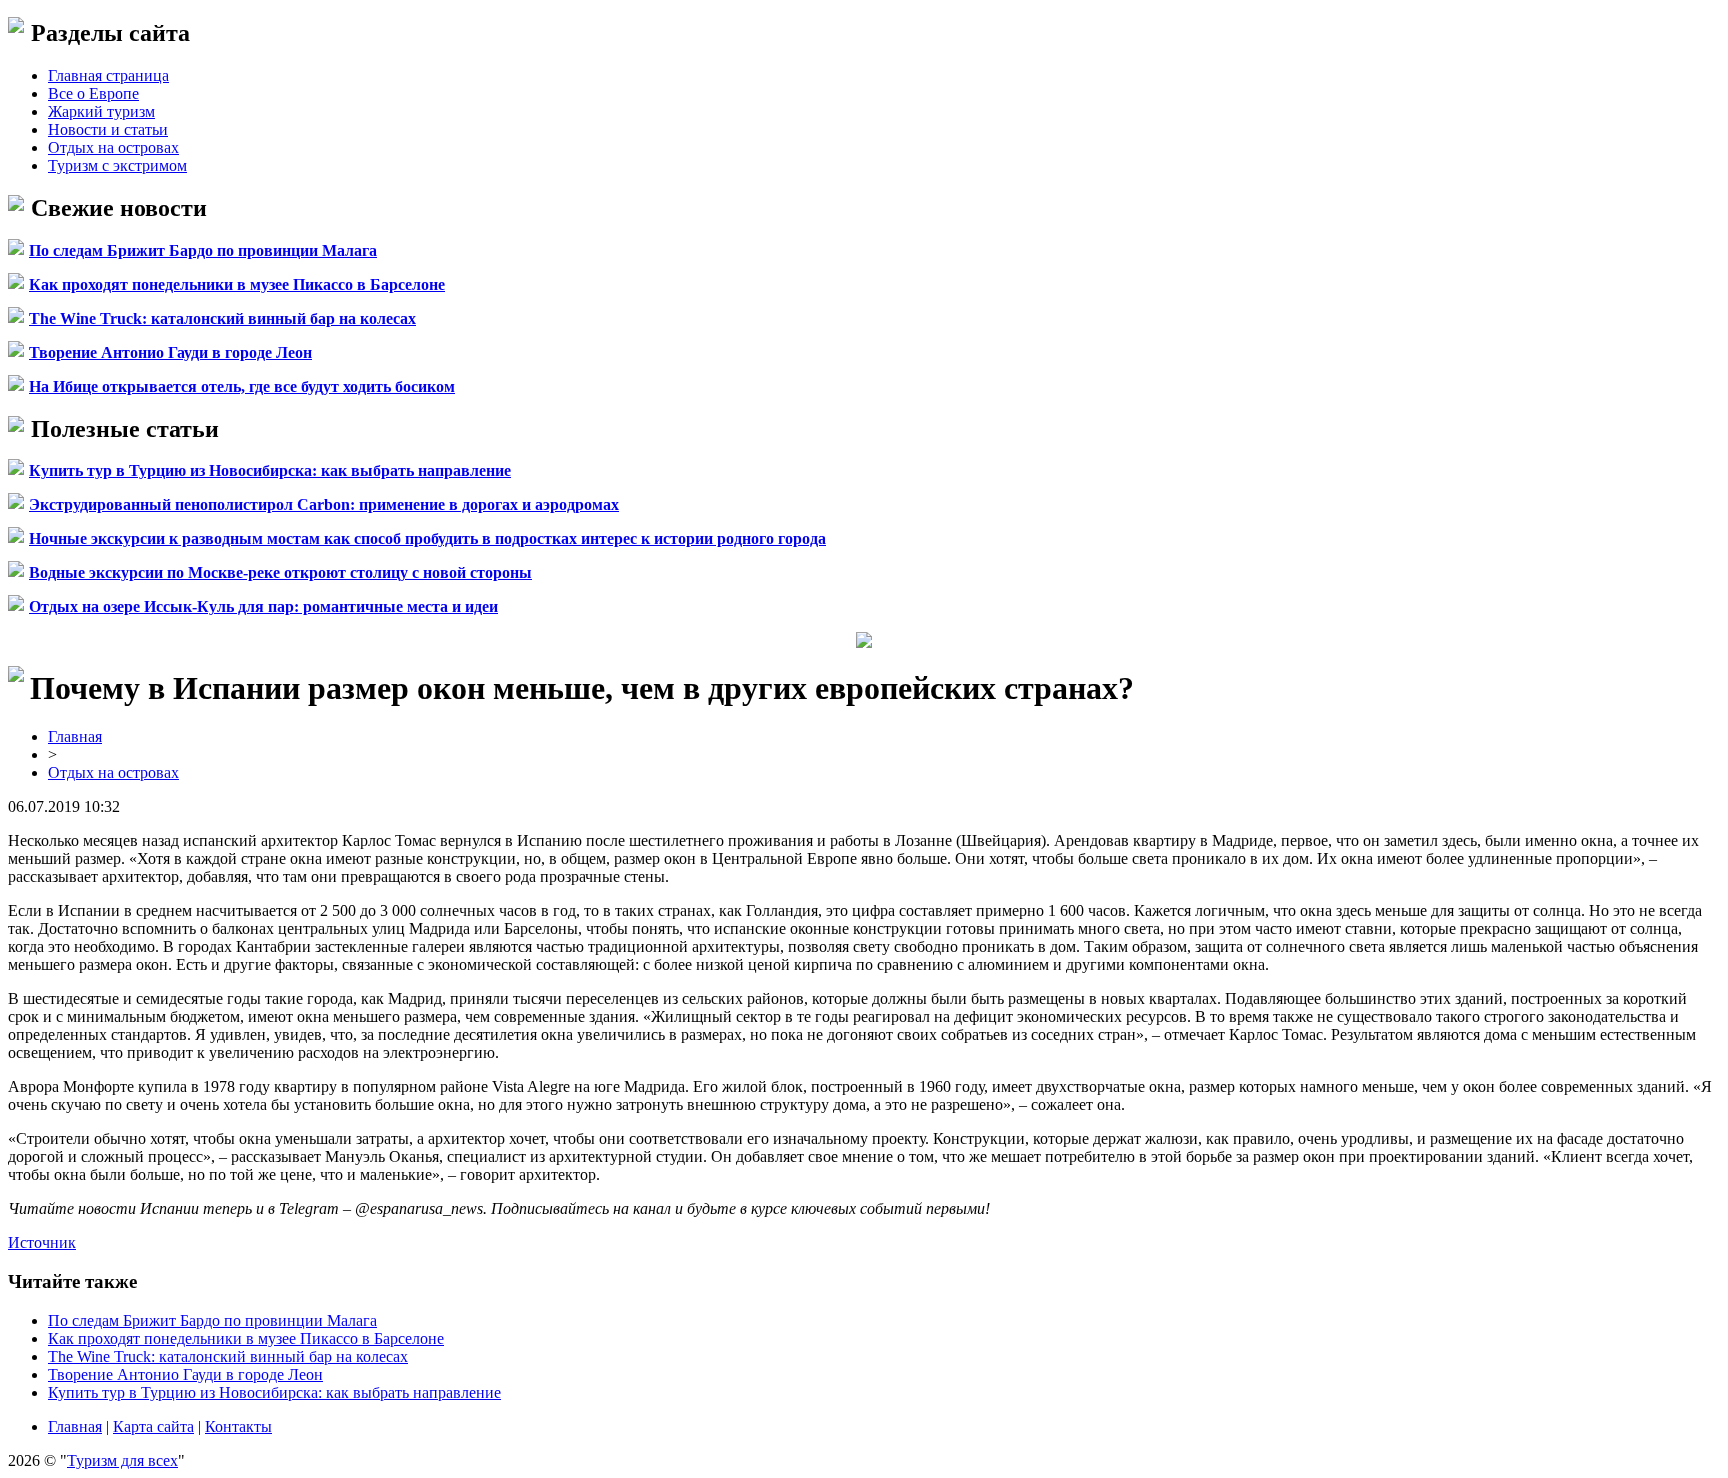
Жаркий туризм (101, 111)
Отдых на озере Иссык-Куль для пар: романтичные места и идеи (263, 606)
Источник (42, 1242)
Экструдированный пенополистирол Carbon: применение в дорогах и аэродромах (324, 504)
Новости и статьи (108, 129)
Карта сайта (153, 1426)
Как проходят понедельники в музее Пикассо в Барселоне (237, 284)
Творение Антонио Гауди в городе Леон (170, 352)
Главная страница (108, 75)
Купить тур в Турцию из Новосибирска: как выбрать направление (270, 470)
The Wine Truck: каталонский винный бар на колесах (222, 318)
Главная (75, 736)
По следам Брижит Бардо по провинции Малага (203, 250)
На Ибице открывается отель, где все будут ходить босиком (242, 386)
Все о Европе (93, 93)
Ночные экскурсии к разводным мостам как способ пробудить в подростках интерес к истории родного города (427, 538)
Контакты (238, 1426)
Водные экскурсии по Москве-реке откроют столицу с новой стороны (280, 572)
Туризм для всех (122, 1460)
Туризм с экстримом (117, 165)
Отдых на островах (113, 147)
